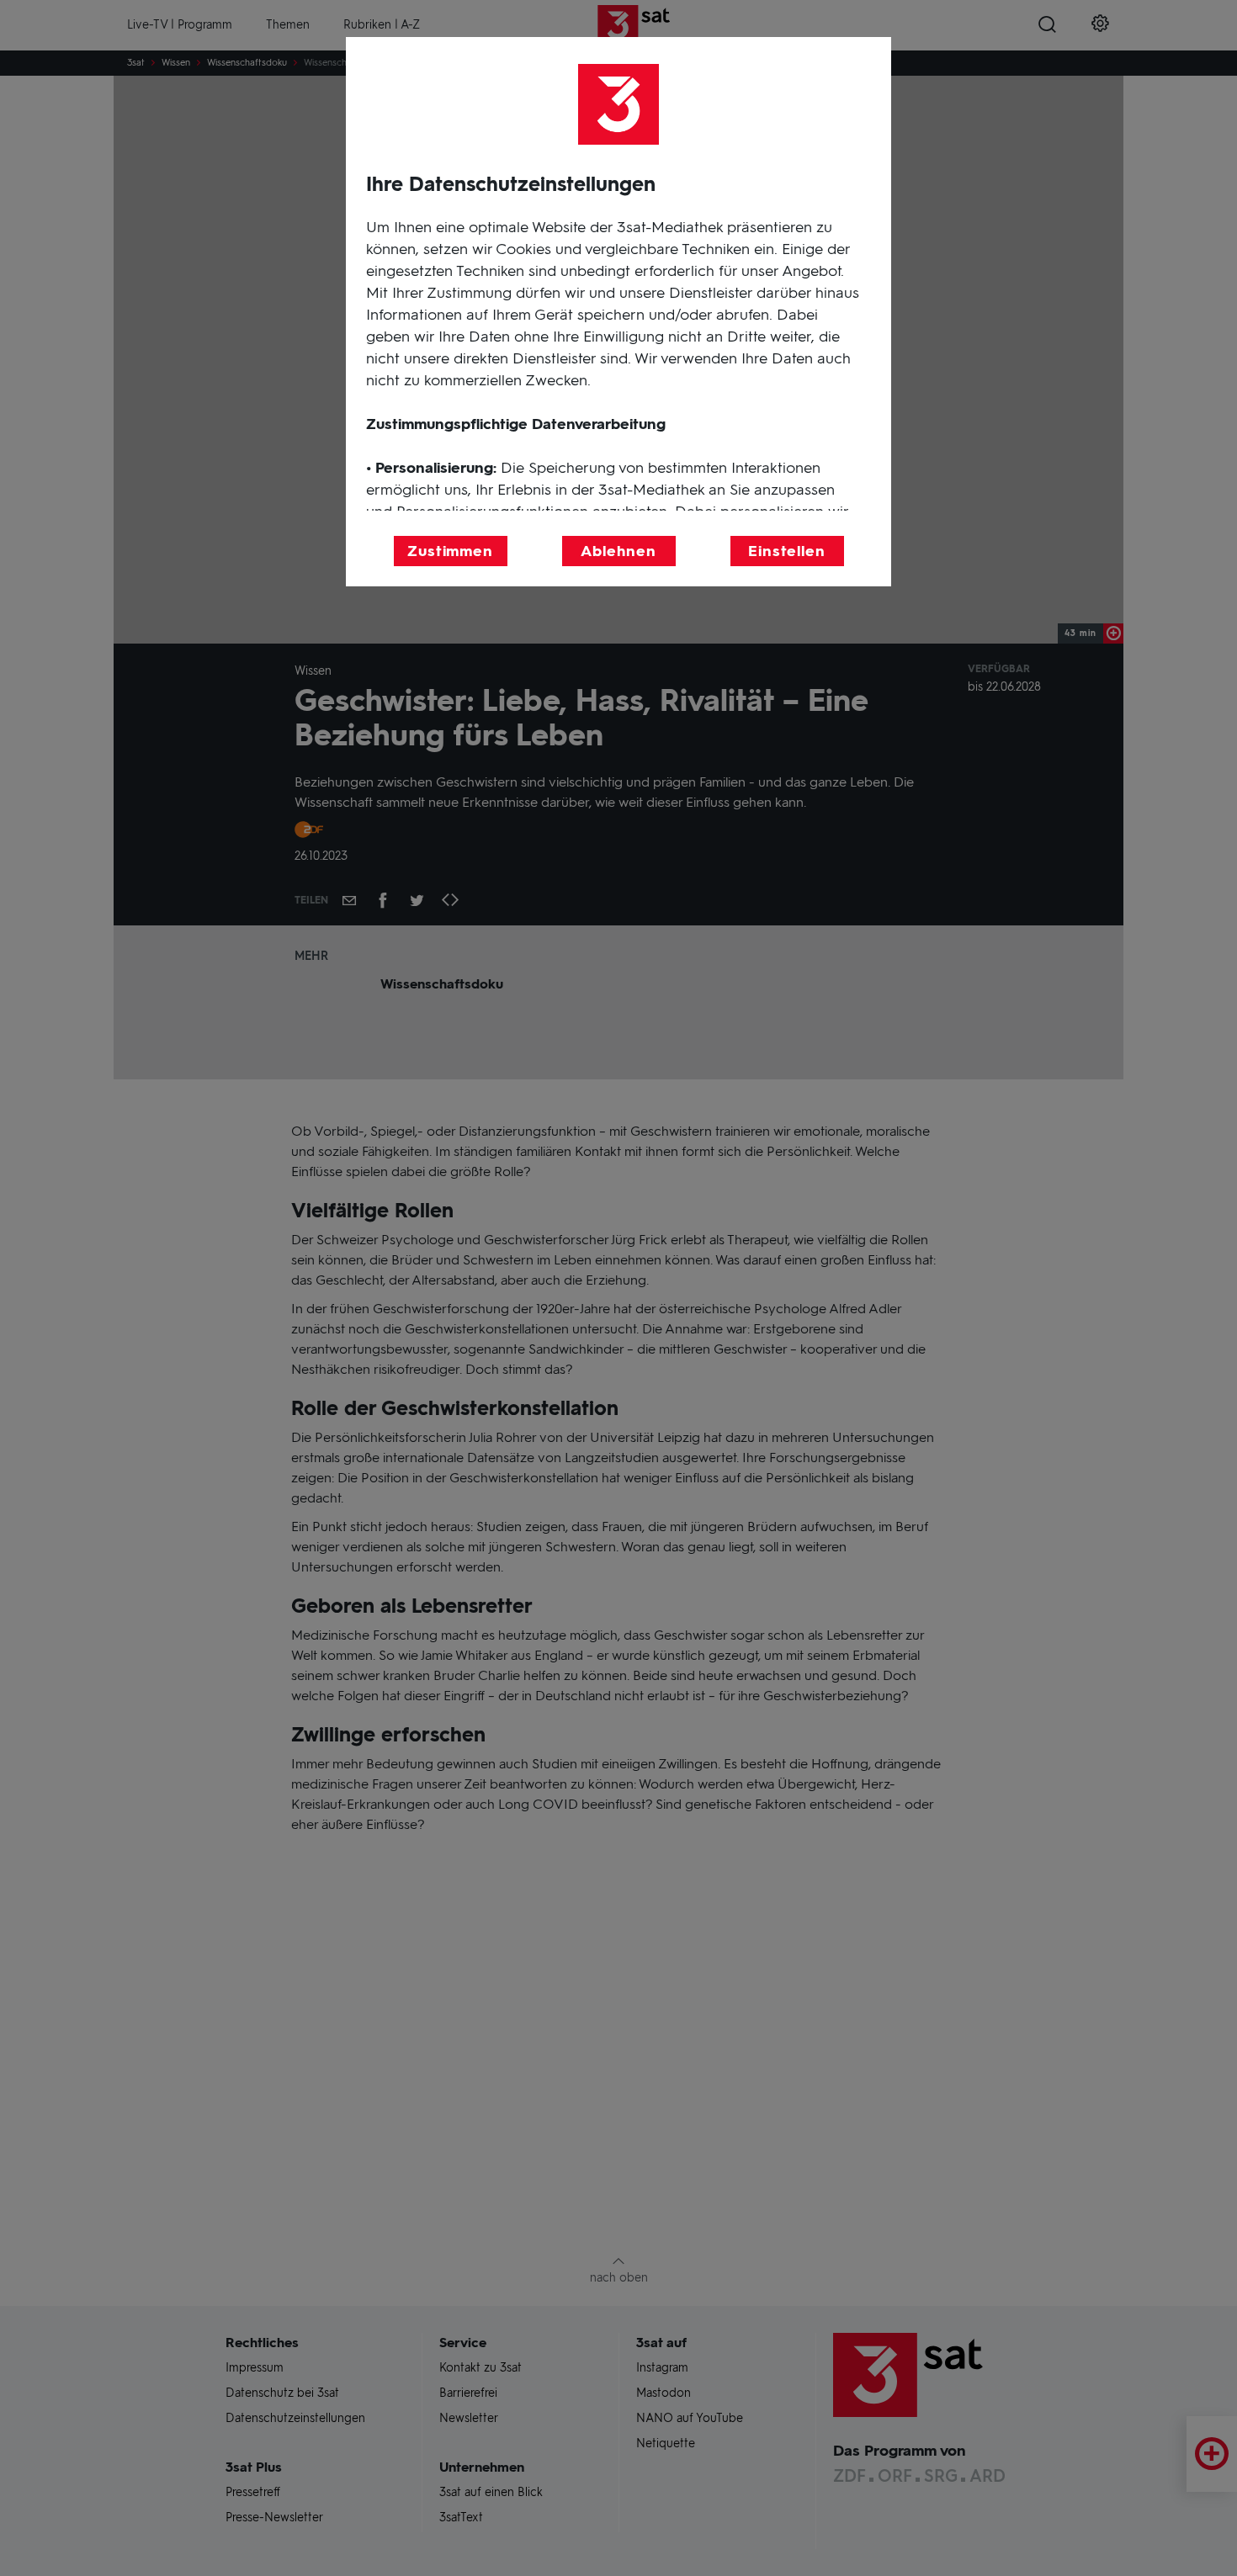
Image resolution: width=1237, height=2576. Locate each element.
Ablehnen (618, 551)
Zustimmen (450, 551)
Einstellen (787, 551)
